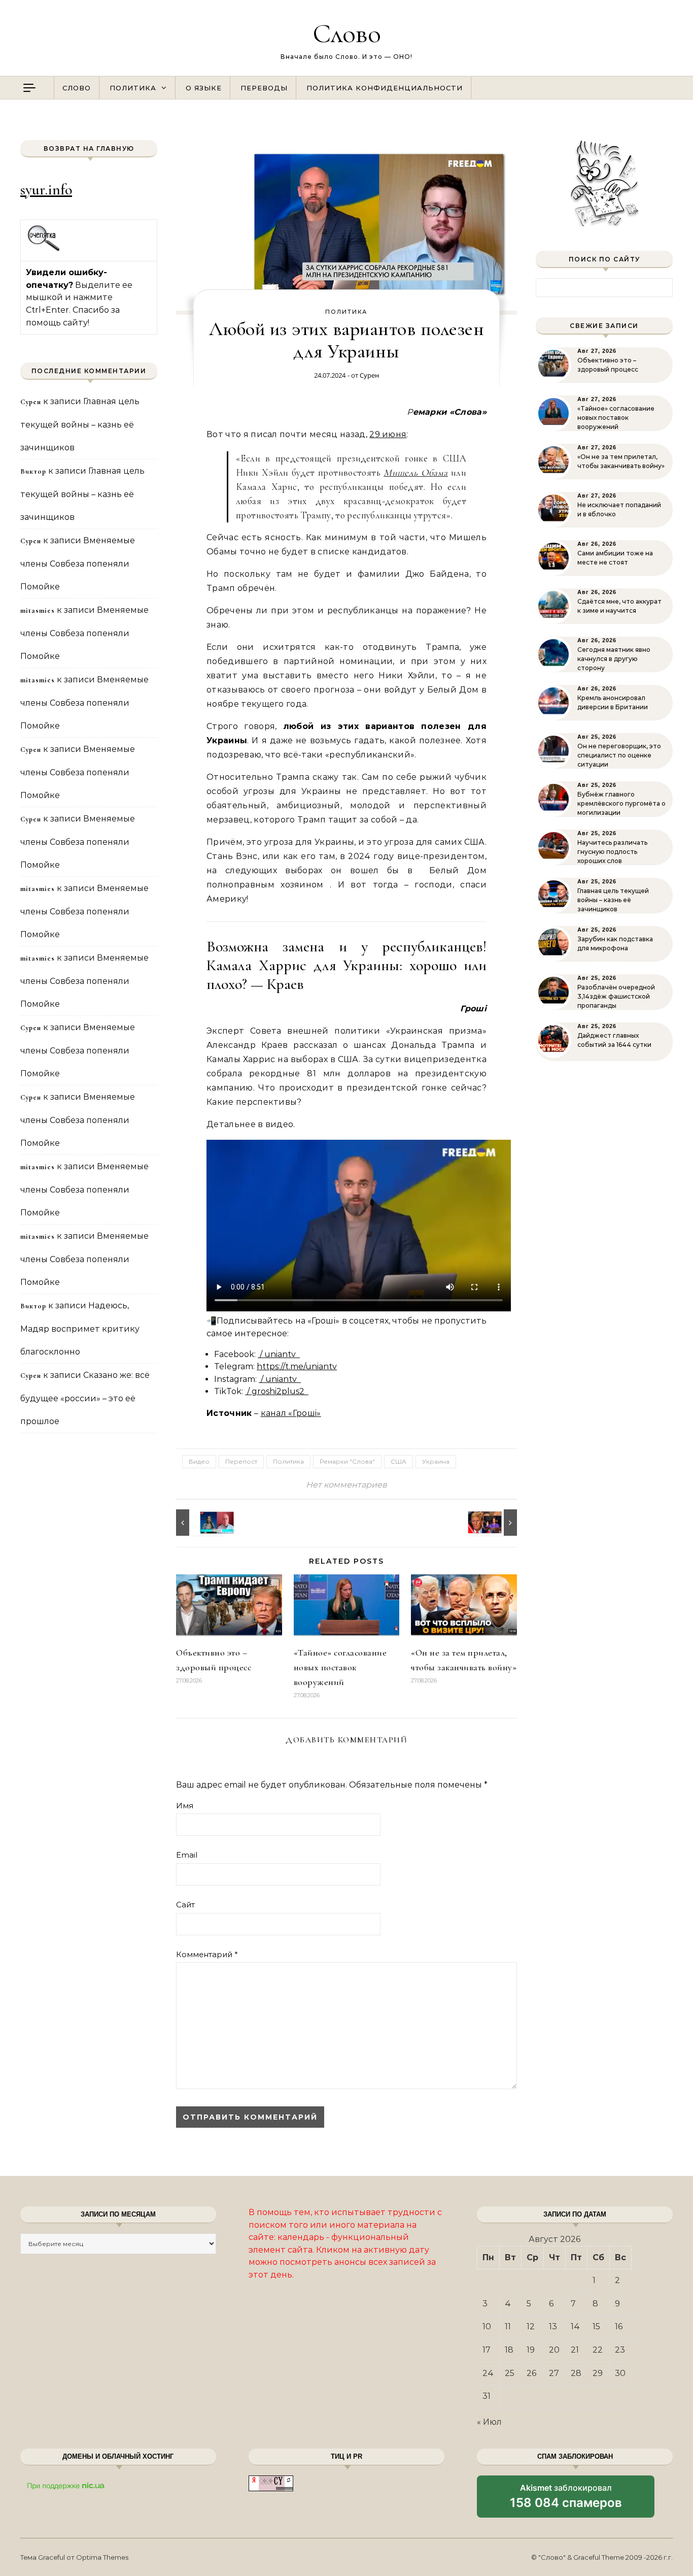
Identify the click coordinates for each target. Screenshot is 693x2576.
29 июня (388, 434)
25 (510, 2373)
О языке (204, 88)
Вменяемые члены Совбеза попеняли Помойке (78, 564)
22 (598, 2350)
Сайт (185, 1905)
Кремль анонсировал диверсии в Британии (613, 702)
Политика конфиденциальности (385, 88)
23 (620, 2350)
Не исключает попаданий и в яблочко (619, 509)
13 (553, 2326)
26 (531, 2373)
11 (508, 2326)
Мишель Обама (415, 472)
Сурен (369, 375)
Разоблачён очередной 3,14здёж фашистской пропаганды (616, 996)
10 (487, 2326)
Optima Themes (102, 2557)
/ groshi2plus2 (277, 1391)
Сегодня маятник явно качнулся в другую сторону (614, 659)
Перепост (241, 1461)
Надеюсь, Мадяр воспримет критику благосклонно (80, 1329)
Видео (199, 1461)
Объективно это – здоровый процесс (608, 365)
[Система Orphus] (44, 250)
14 (575, 2326)
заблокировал (566, 2500)
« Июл (489, 2422)
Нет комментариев (346, 1485)
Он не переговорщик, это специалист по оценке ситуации (619, 755)
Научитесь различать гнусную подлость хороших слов (612, 852)
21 (575, 2350)
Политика (133, 88)
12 (531, 2326)
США (399, 1461)
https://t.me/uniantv (297, 1366)
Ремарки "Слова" (347, 1461)
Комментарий (207, 1954)
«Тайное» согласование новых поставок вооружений (340, 1667)
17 (487, 2350)
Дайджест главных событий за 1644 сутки (614, 1040)
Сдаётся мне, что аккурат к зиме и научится (619, 606)
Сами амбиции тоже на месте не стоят (615, 558)
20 (554, 2350)
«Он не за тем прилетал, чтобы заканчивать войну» (621, 461)
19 (531, 2350)
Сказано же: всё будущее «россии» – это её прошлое (85, 1398)
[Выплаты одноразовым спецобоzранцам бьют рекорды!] (199, 1523)
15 (596, 2326)
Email (187, 1855)
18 (509, 2350)
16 (619, 2326)
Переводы (264, 88)
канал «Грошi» (291, 1413)
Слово (347, 33)
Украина (436, 1461)
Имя (185, 1806)
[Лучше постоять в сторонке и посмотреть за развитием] (494, 1523)
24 (488, 2373)
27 (554, 2373)
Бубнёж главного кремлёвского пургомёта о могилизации (621, 803)
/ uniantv (279, 1354)
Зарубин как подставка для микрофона (615, 944)
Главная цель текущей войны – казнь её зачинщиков (80, 424)
